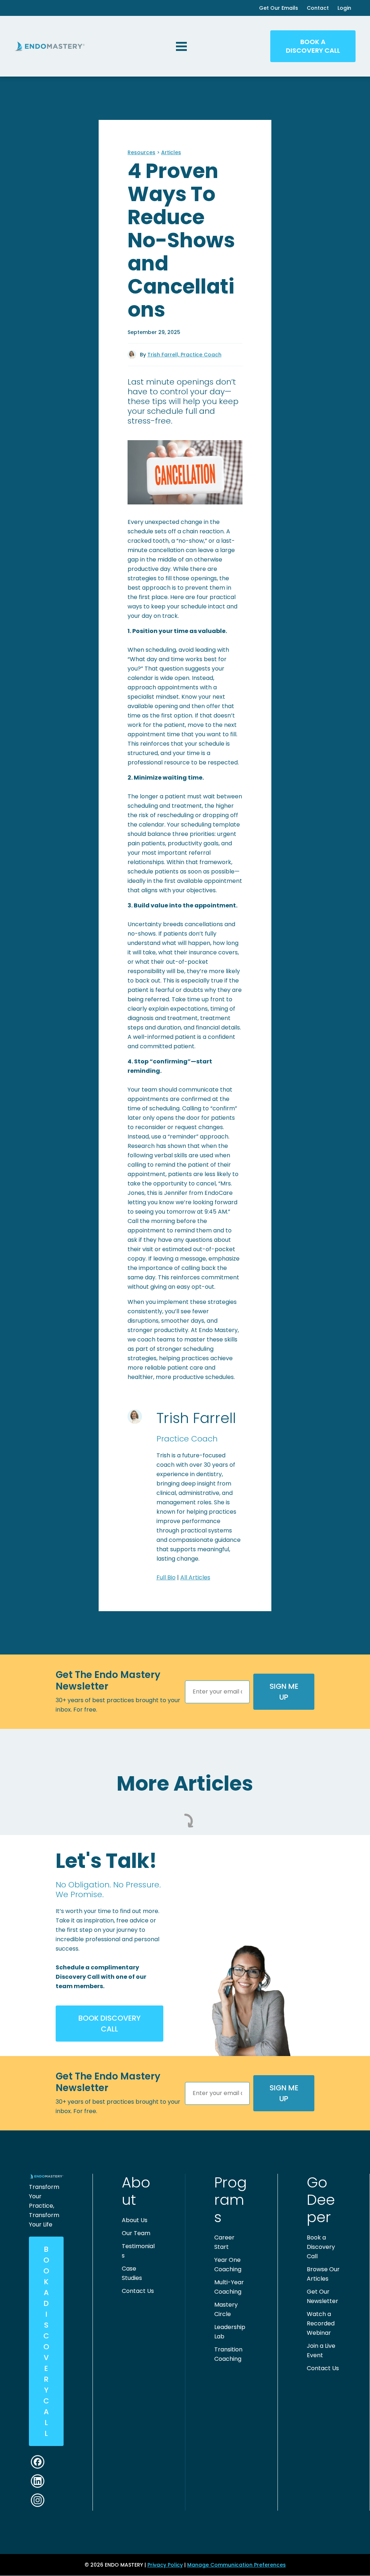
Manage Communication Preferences (236, 2565)
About (136, 2191)
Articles (171, 152)
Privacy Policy (165, 2565)
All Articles (195, 1577)
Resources (141, 152)
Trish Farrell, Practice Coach (184, 355)
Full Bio (166, 1577)
